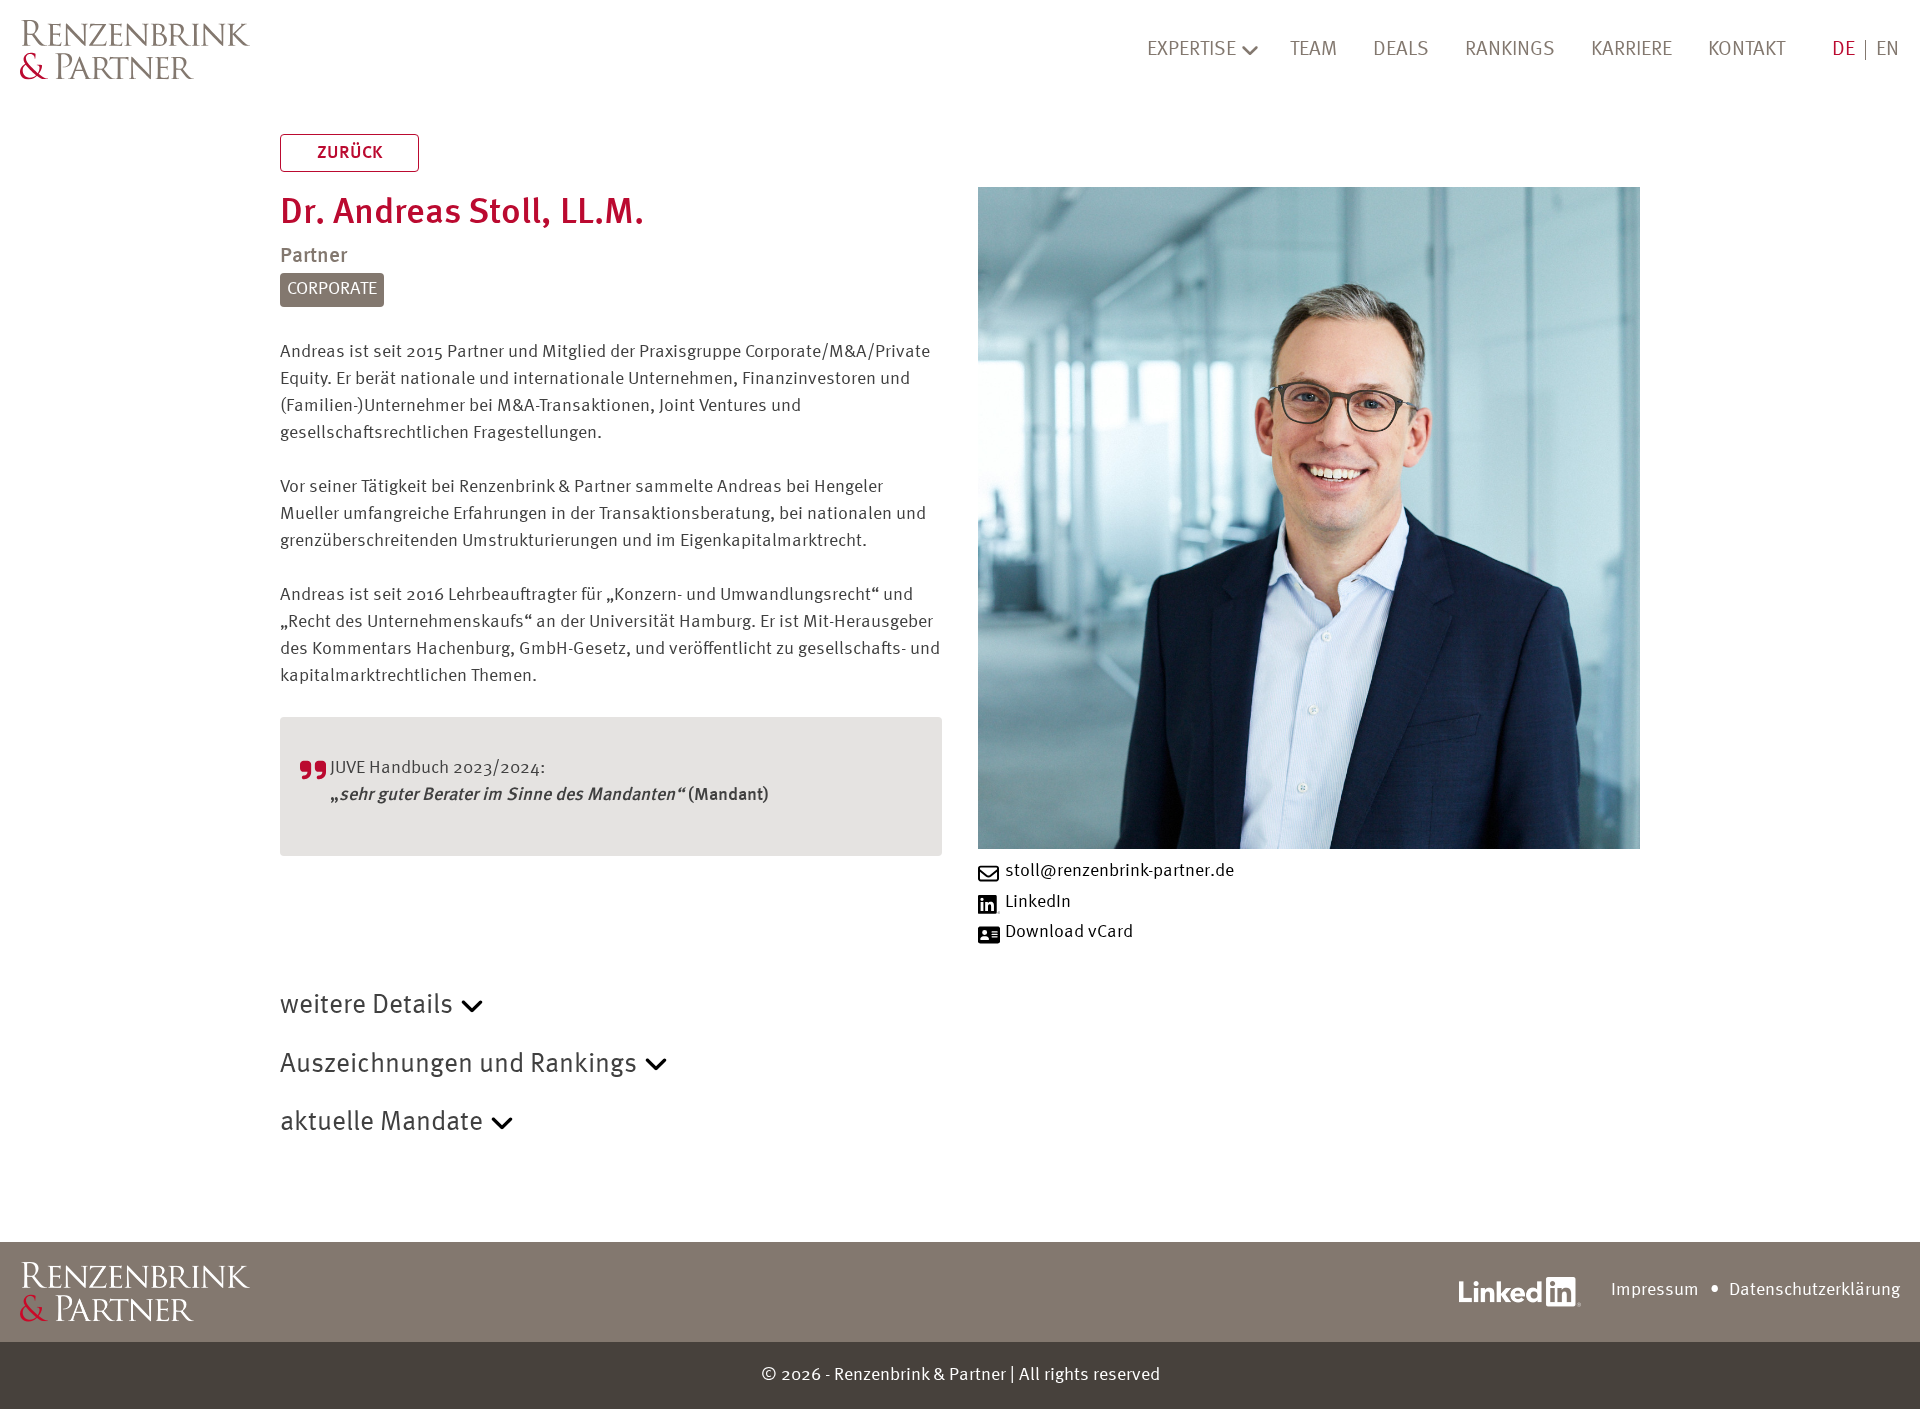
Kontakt (1746, 50)
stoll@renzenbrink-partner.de (1119, 871)
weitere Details (366, 1005)
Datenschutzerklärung (1814, 1290)
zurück (349, 153)
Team (1313, 50)
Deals (1401, 50)
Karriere (1631, 50)
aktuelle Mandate (381, 1122)
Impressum (1655, 1290)
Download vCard (1069, 932)
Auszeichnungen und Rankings (458, 1064)
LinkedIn (1038, 902)
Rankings (1510, 50)
